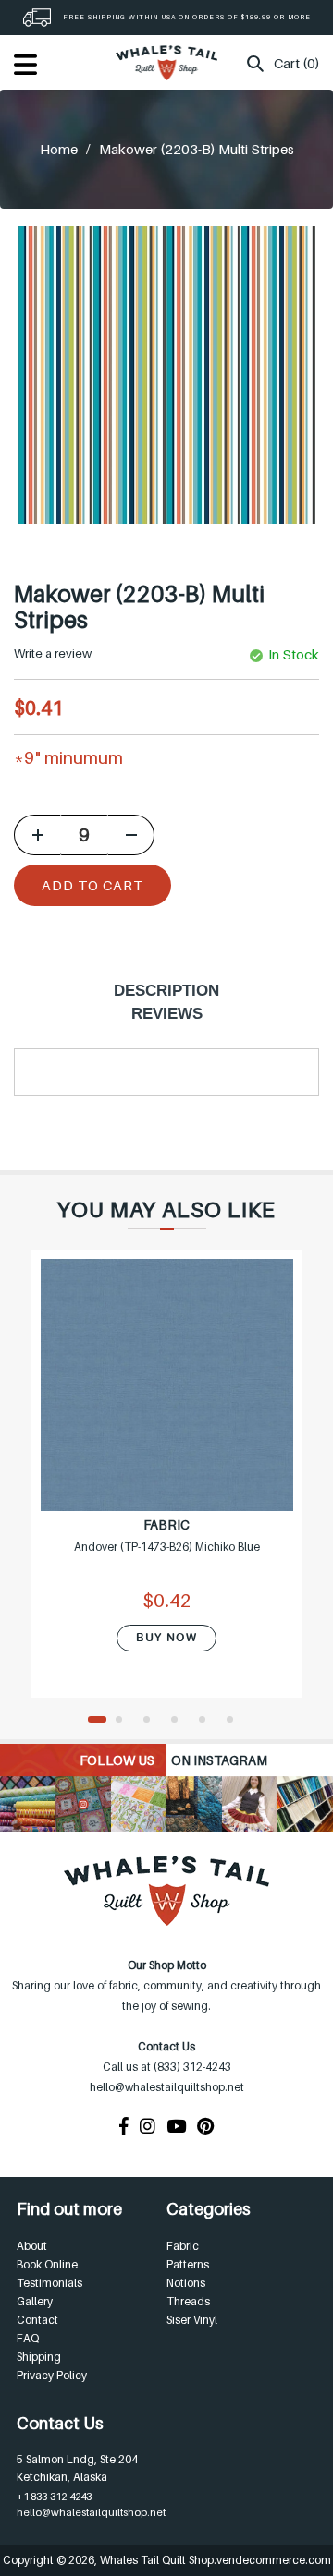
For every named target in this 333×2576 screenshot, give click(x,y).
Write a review (53, 653)
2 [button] (125, 1721)
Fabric (183, 2246)
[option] (167, 1485)
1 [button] (97, 1721)
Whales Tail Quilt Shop (157, 2560)
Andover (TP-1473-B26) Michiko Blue (167, 1547)
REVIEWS (167, 1014)
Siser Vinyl (192, 2320)
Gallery (35, 2301)
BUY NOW (166, 1638)
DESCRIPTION (166, 991)
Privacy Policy (52, 2375)
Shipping (39, 2357)
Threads (188, 2301)
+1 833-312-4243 (54, 2497)
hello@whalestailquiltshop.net (91, 2512)
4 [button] (180, 1721)
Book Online (47, 2264)
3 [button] (153, 1721)
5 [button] (208, 1721)
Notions (186, 2283)
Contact (37, 2320)
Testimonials (49, 2283)
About (32, 2246)
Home (59, 149)
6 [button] (236, 1721)
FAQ (28, 2338)
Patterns (188, 2264)
